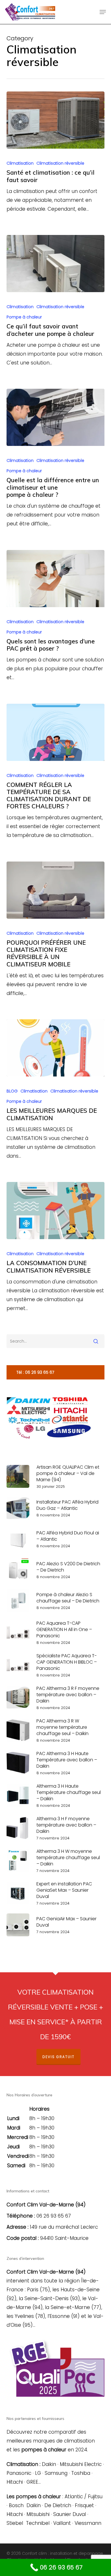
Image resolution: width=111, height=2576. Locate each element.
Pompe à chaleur (24, 317)
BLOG (12, 1091)
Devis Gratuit (58, 2057)
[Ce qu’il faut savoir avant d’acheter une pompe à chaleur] (55, 264)
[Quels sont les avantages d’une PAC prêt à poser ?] (55, 579)
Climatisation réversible (60, 163)
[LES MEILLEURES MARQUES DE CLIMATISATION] (55, 1048)
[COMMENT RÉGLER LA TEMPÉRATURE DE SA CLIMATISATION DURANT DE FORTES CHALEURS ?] (55, 732)
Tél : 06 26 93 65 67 (35, 1372)
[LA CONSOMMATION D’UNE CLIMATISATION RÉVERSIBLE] (55, 1211)
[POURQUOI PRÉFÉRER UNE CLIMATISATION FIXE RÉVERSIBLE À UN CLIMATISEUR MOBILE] (55, 890)
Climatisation (20, 163)
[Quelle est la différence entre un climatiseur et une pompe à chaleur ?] (55, 417)
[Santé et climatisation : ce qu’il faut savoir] (55, 120)
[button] (103, 12)
